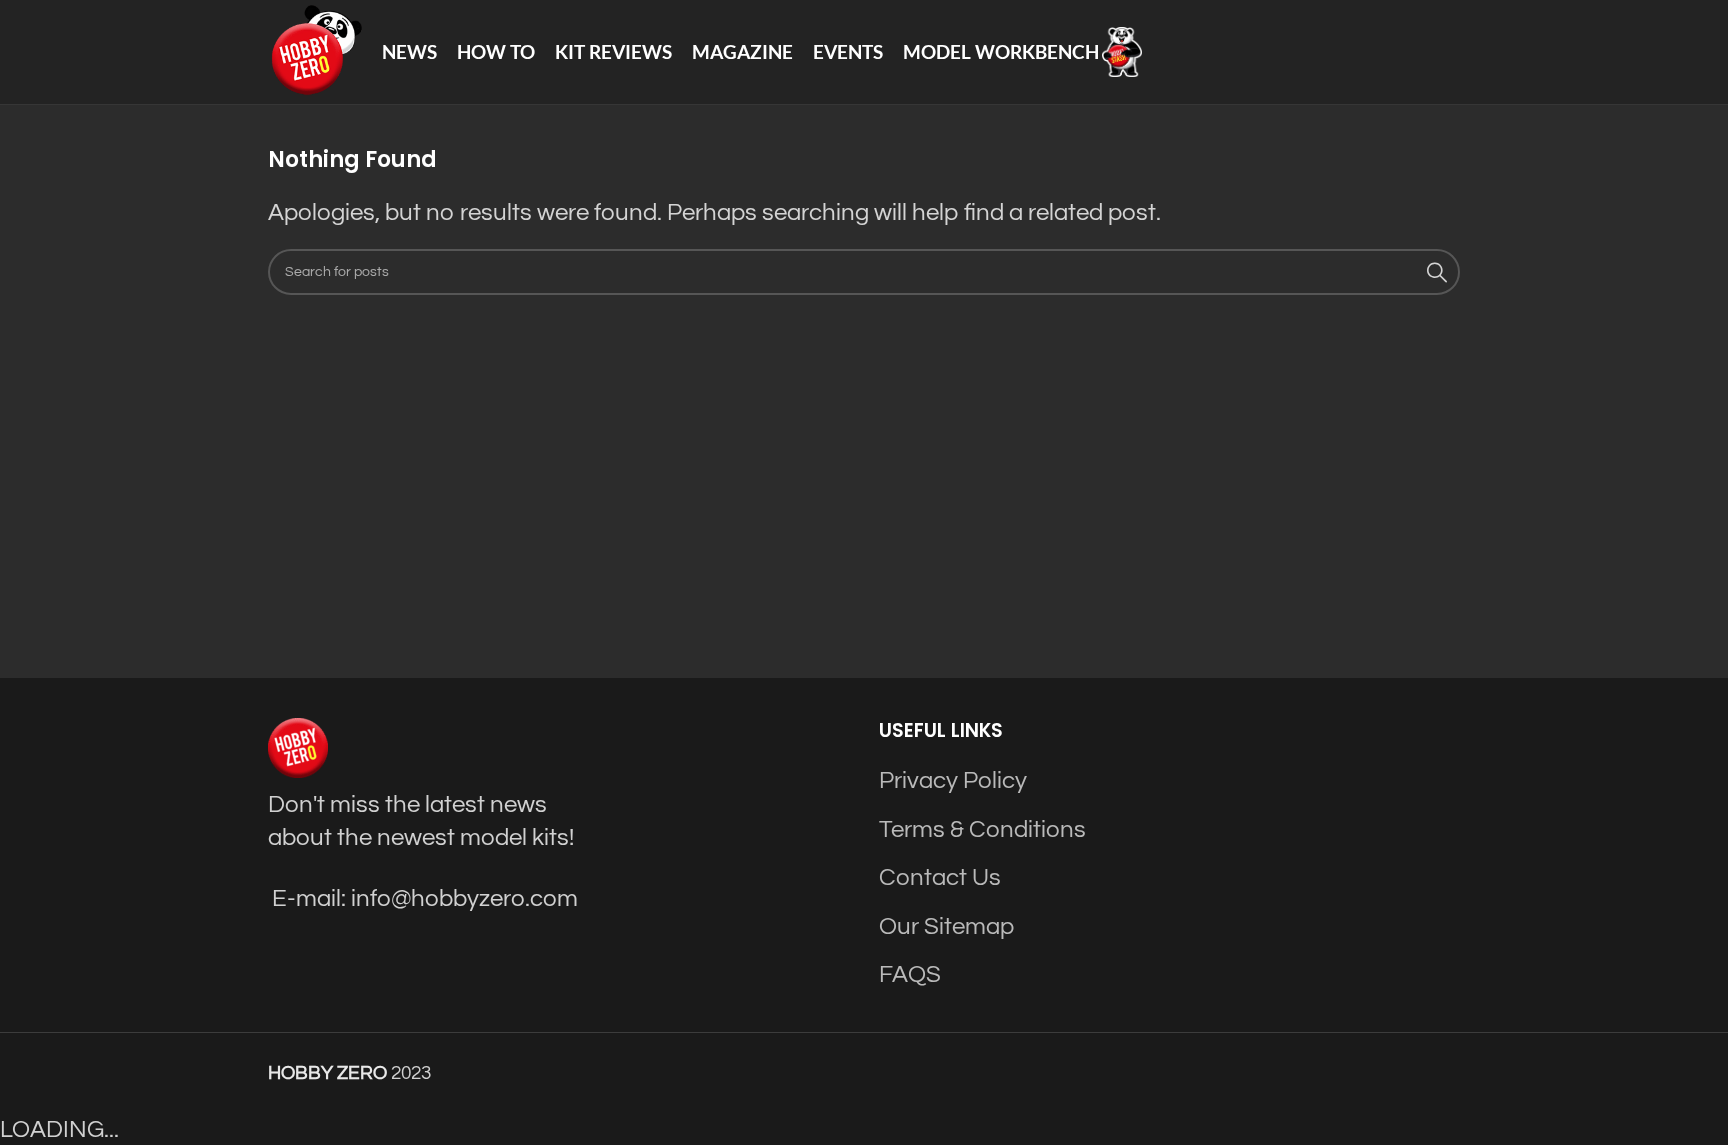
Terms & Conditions (982, 829)
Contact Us (940, 877)
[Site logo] (315, 50)
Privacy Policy (953, 780)
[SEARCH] (1437, 272)
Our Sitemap (946, 926)
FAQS (910, 974)
